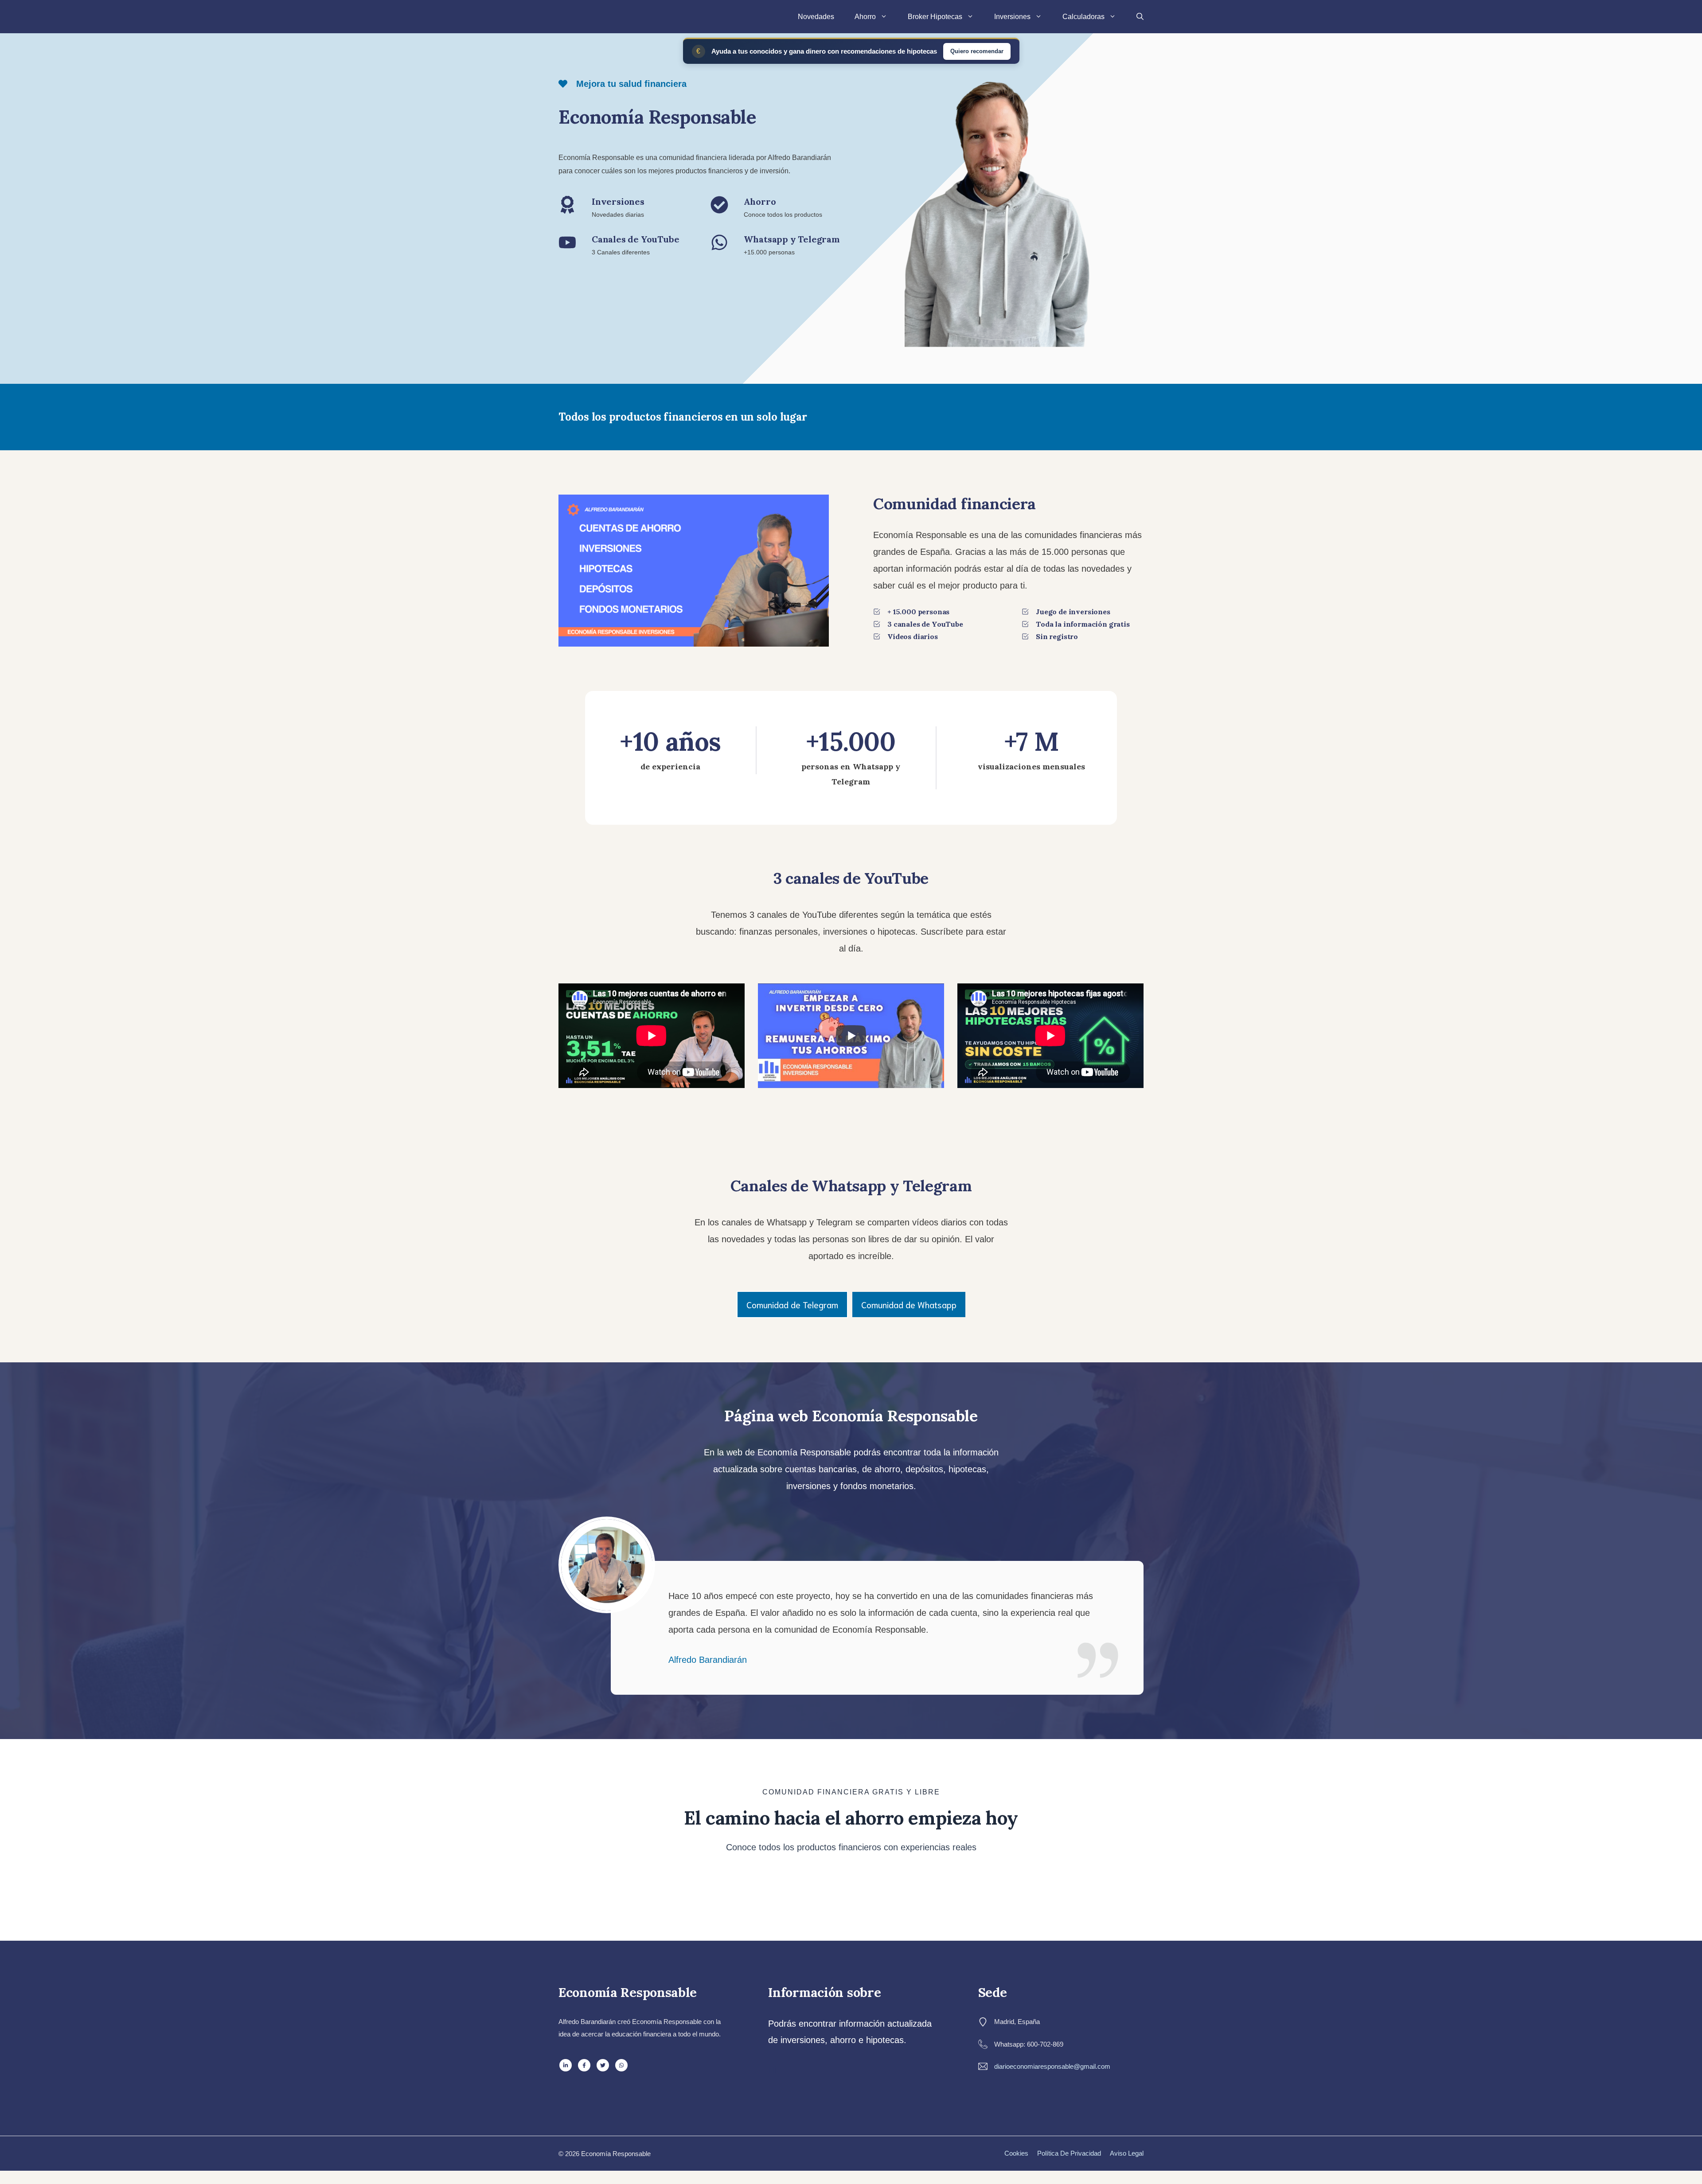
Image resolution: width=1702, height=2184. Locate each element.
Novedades (816, 17)
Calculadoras (1083, 17)
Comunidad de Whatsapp (909, 1304)
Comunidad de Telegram (792, 1304)
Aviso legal (1127, 2153)
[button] (1140, 17)
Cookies (1016, 2153)
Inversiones (1012, 17)
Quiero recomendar (977, 51)
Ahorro (865, 17)
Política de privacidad (1069, 2153)
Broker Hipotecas (935, 17)
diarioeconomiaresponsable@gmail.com (1052, 2066)
